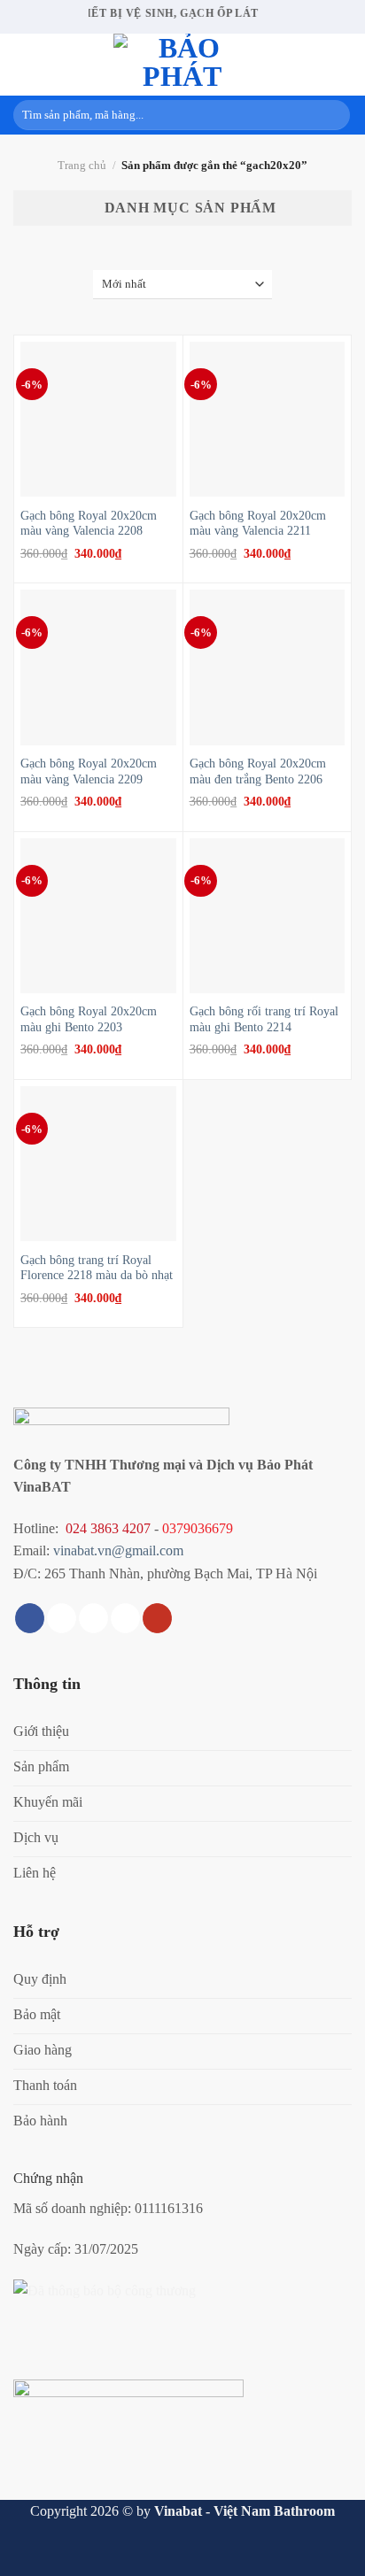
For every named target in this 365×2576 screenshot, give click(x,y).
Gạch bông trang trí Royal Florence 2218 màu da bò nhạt (97, 1268)
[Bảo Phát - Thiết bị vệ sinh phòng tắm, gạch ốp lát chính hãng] (182, 65)
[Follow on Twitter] (93, 1618)
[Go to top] (328, 2552)
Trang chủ (82, 166)
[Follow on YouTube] (157, 1618)
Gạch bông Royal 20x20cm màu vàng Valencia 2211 (258, 524)
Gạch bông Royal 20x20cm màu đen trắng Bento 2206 (258, 771)
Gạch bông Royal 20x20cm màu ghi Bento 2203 (89, 1019)
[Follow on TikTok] (62, 1618)
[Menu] (24, 64)
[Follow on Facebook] (30, 1618)
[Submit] (334, 115)
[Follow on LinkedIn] (125, 1618)
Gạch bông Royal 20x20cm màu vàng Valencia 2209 (89, 771)
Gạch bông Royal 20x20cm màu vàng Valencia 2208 (89, 524)
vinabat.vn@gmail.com (118, 1550)
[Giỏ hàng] (343, 65)
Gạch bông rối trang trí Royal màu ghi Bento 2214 (264, 1019)
